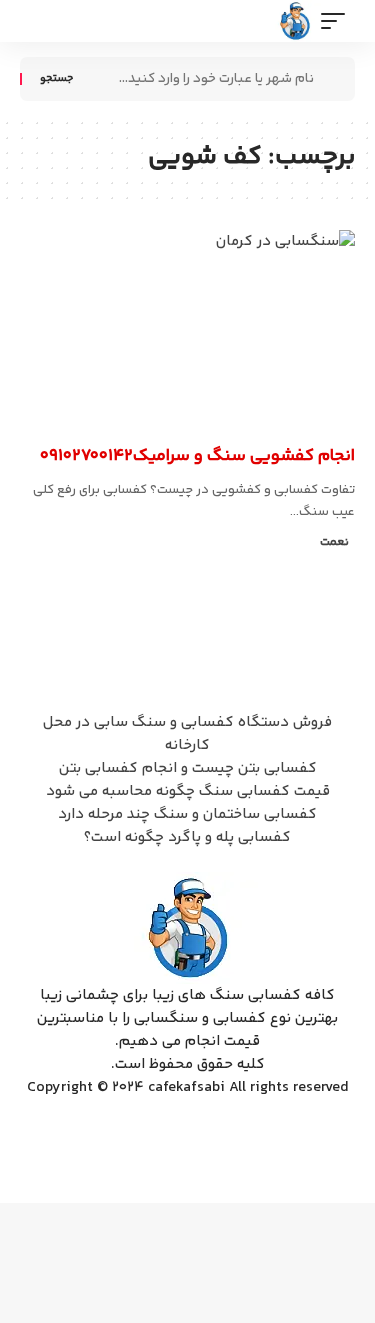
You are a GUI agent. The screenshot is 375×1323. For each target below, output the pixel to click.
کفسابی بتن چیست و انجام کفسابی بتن (188, 768)
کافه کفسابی (315, 427)
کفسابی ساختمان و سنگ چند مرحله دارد (187, 814)
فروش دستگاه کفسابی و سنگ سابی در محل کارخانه (187, 734)
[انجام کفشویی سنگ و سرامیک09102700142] (187, 330)
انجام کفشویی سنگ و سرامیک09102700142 (197, 456)
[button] (338, 21)
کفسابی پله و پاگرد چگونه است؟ (187, 837)
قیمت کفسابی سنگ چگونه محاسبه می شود (188, 791)
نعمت (334, 542)
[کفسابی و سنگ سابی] (295, 21)
